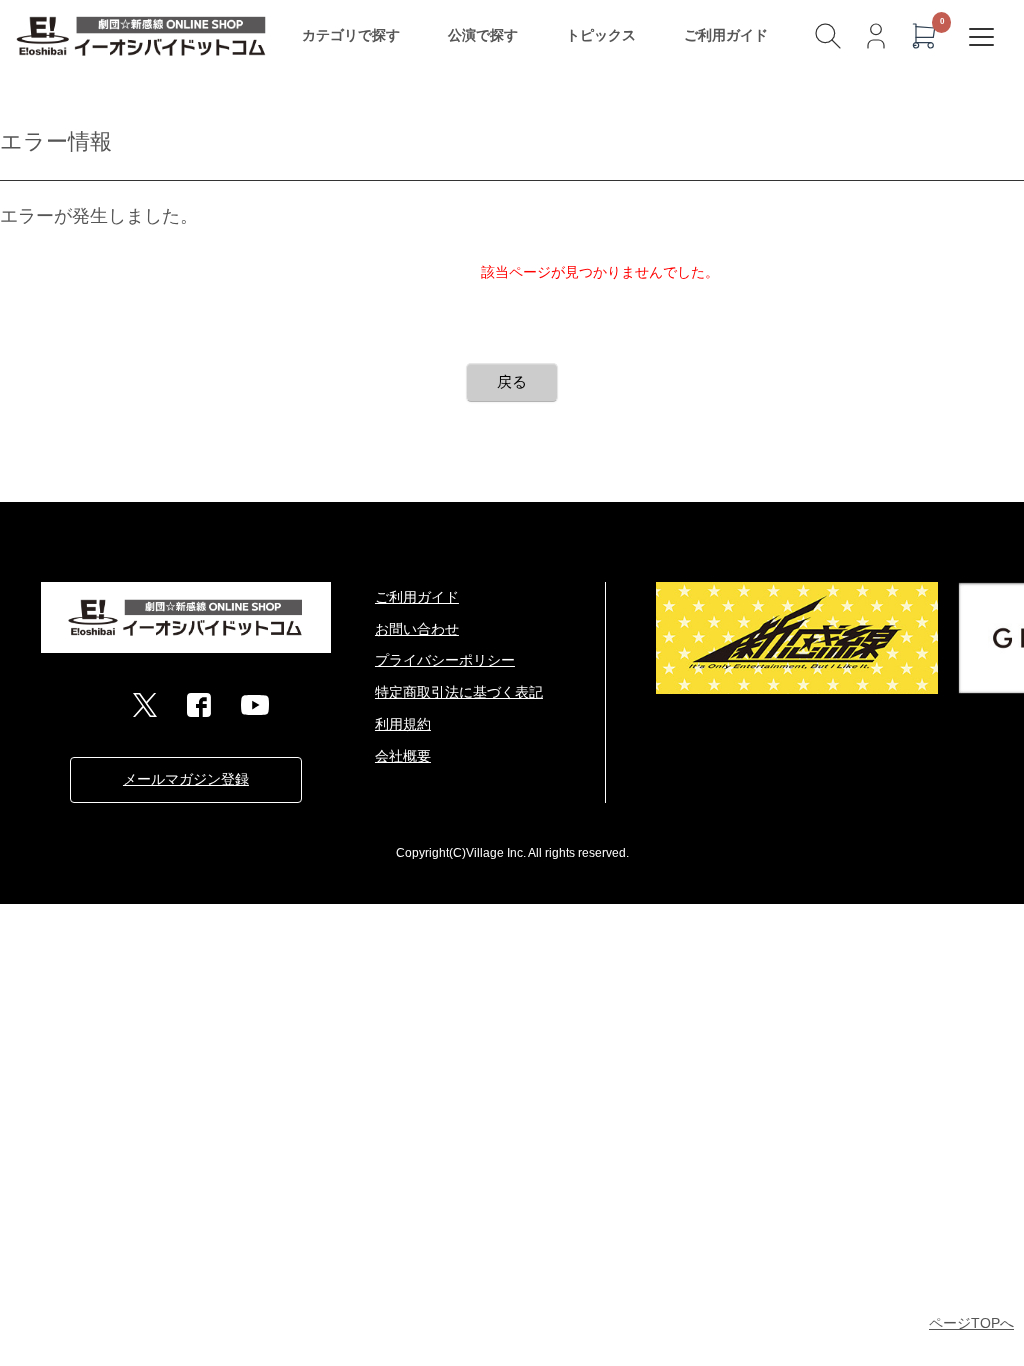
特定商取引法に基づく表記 (459, 692)
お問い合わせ (417, 629)
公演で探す (483, 35)
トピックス (601, 35)
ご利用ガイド (726, 35)
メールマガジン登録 (186, 779)
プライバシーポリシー (445, 660)
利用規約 (403, 724)
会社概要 (403, 756)
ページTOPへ (971, 1323)
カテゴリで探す (351, 35)
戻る (512, 381)
